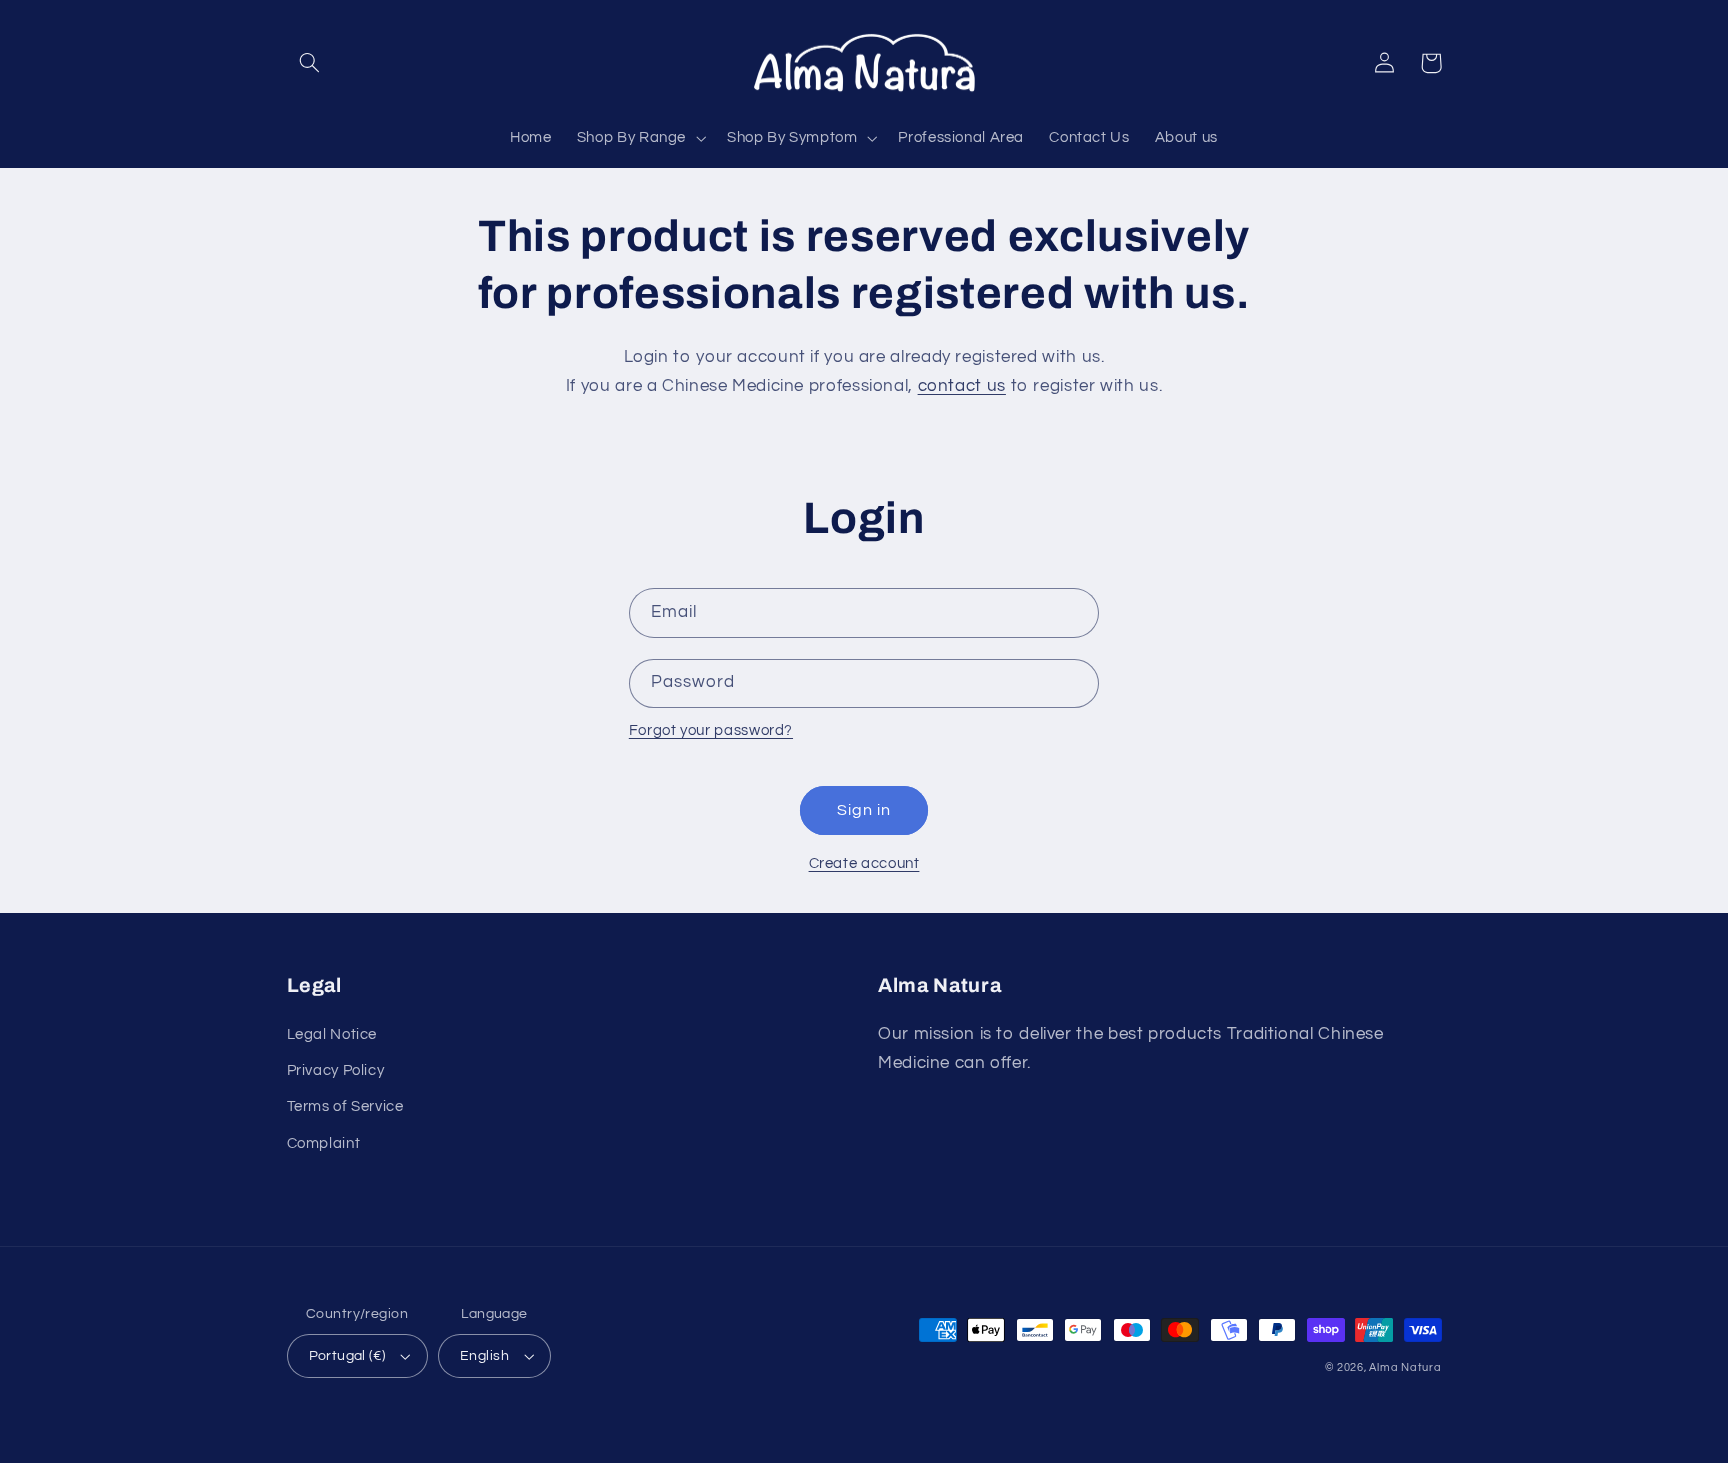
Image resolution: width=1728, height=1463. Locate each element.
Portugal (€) (347, 1356)
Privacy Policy (336, 1070)
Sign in (864, 810)
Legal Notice (332, 1034)
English (484, 1356)
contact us (962, 386)
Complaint (324, 1143)
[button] (310, 63)
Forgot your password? (711, 730)
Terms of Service (345, 1106)
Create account (864, 863)
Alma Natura (1405, 1367)
